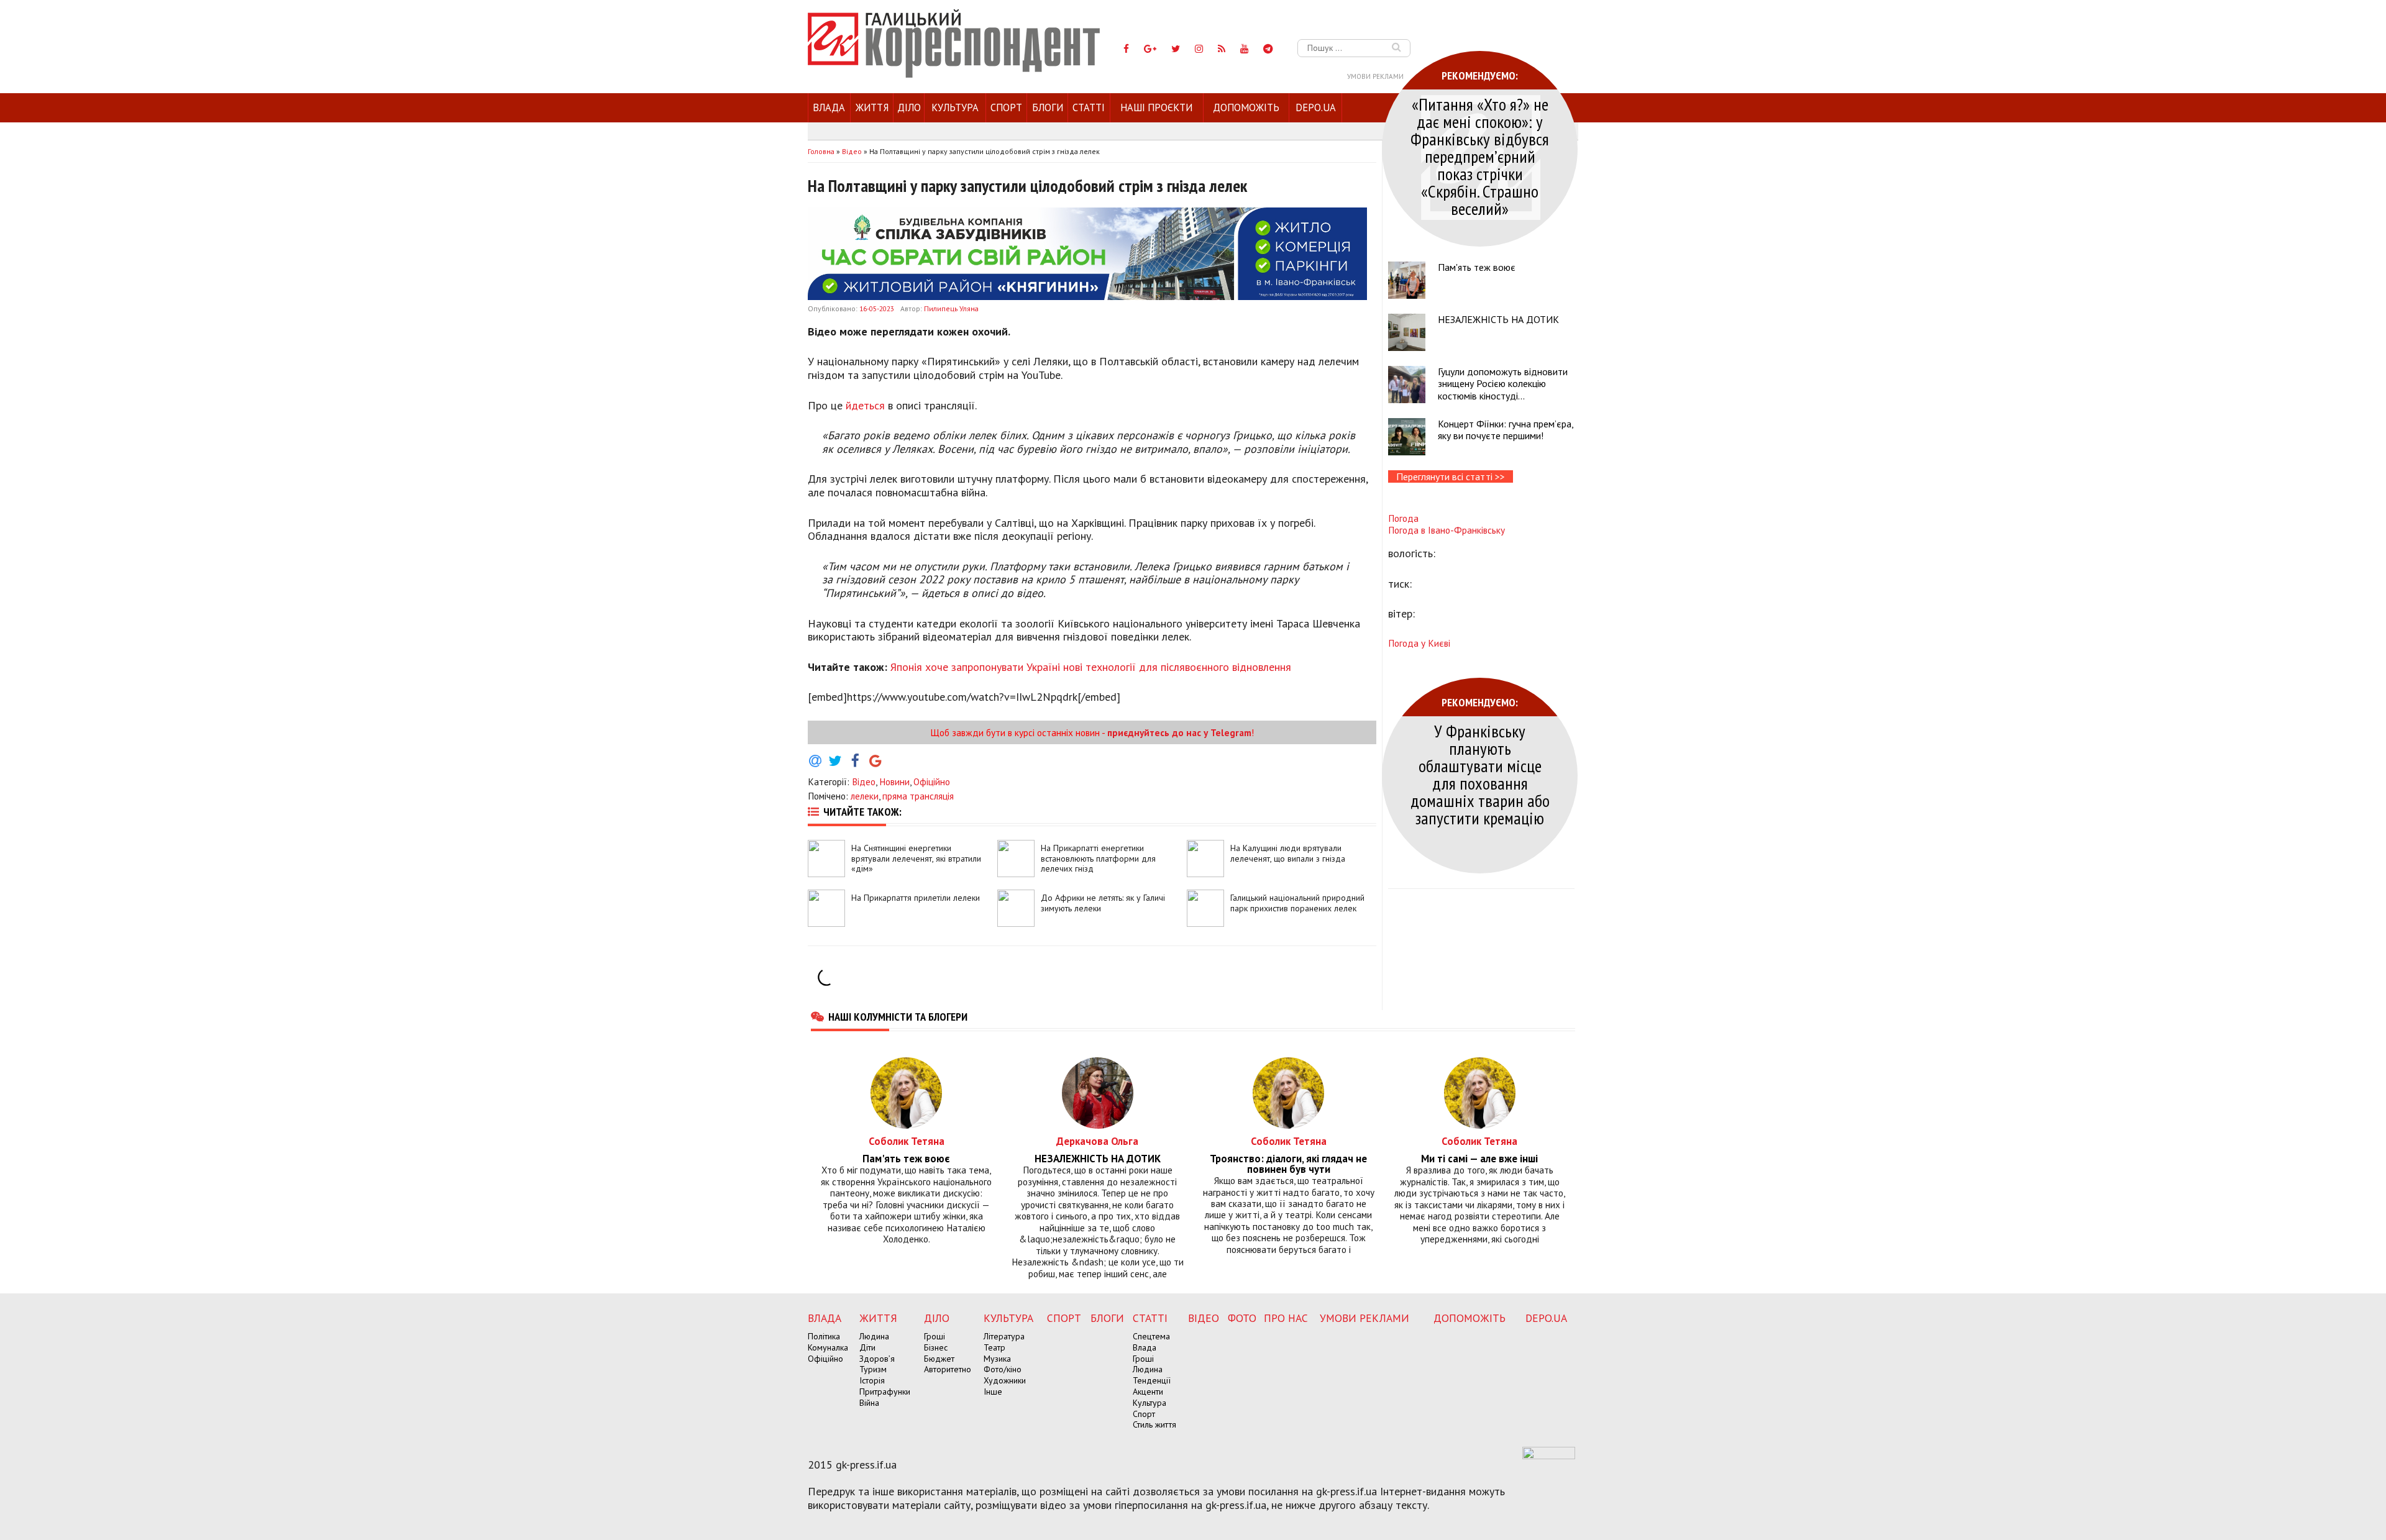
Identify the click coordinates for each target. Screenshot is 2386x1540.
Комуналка (828, 1347)
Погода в (1447, 530)
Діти (867, 1347)
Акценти (1148, 1392)
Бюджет (939, 1359)
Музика (997, 1359)
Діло (909, 107)
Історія (872, 1380)
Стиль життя (1154, 1424)
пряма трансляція (918, 796)
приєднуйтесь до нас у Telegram (1179, 732)
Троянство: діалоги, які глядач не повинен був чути (1288, 1164)
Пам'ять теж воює (1477, 267)
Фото (1242, 1318)
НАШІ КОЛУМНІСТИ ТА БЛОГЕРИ (898, 1016)
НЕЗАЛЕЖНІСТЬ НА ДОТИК (1498, 319)
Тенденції (1152, 1380)
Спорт (1006, 107)
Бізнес (936, 1347)
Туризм (873, 1369)
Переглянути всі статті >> (1451, 476)
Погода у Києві (1419, 643)
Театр (994, 1347)
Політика (824, 1336)
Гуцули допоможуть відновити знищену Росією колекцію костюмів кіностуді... (1503, 383)
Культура (955, 107)
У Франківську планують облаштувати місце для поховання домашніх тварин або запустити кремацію (1480, 774)
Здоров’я (877, 1359)
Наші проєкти (1156, 107)
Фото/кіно (1003, 1369)
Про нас (1286, 1318)
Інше (993, 1392)
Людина (874, 1336)
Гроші (935, 1336)
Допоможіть (1246, 107)
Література (1004, 1336)
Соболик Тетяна (907, 1141)
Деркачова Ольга (1097, 1141)
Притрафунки (885, 1392)
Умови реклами (1375, 76)
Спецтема (1151, 1336)
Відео (864, 781)
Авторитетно (948, 1369)
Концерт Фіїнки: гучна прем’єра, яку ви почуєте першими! (1506, 430)
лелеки (865, 796)
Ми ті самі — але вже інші (1479, 1159)
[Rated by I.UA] (1549, 1456)
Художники (1005, 1380)
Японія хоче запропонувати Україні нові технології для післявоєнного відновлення (1091, 667)
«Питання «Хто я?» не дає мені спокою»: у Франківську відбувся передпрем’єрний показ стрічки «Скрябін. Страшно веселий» (1480, 156)
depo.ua (1316, 107)
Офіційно (932, 781)
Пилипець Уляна (951, 308)
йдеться (865, 405)
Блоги (1048, 107)
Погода (1403, 518)
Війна (869, 1403)
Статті (1089, 107)
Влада (829, 107)
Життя (872, 107)
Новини (894, 781)
